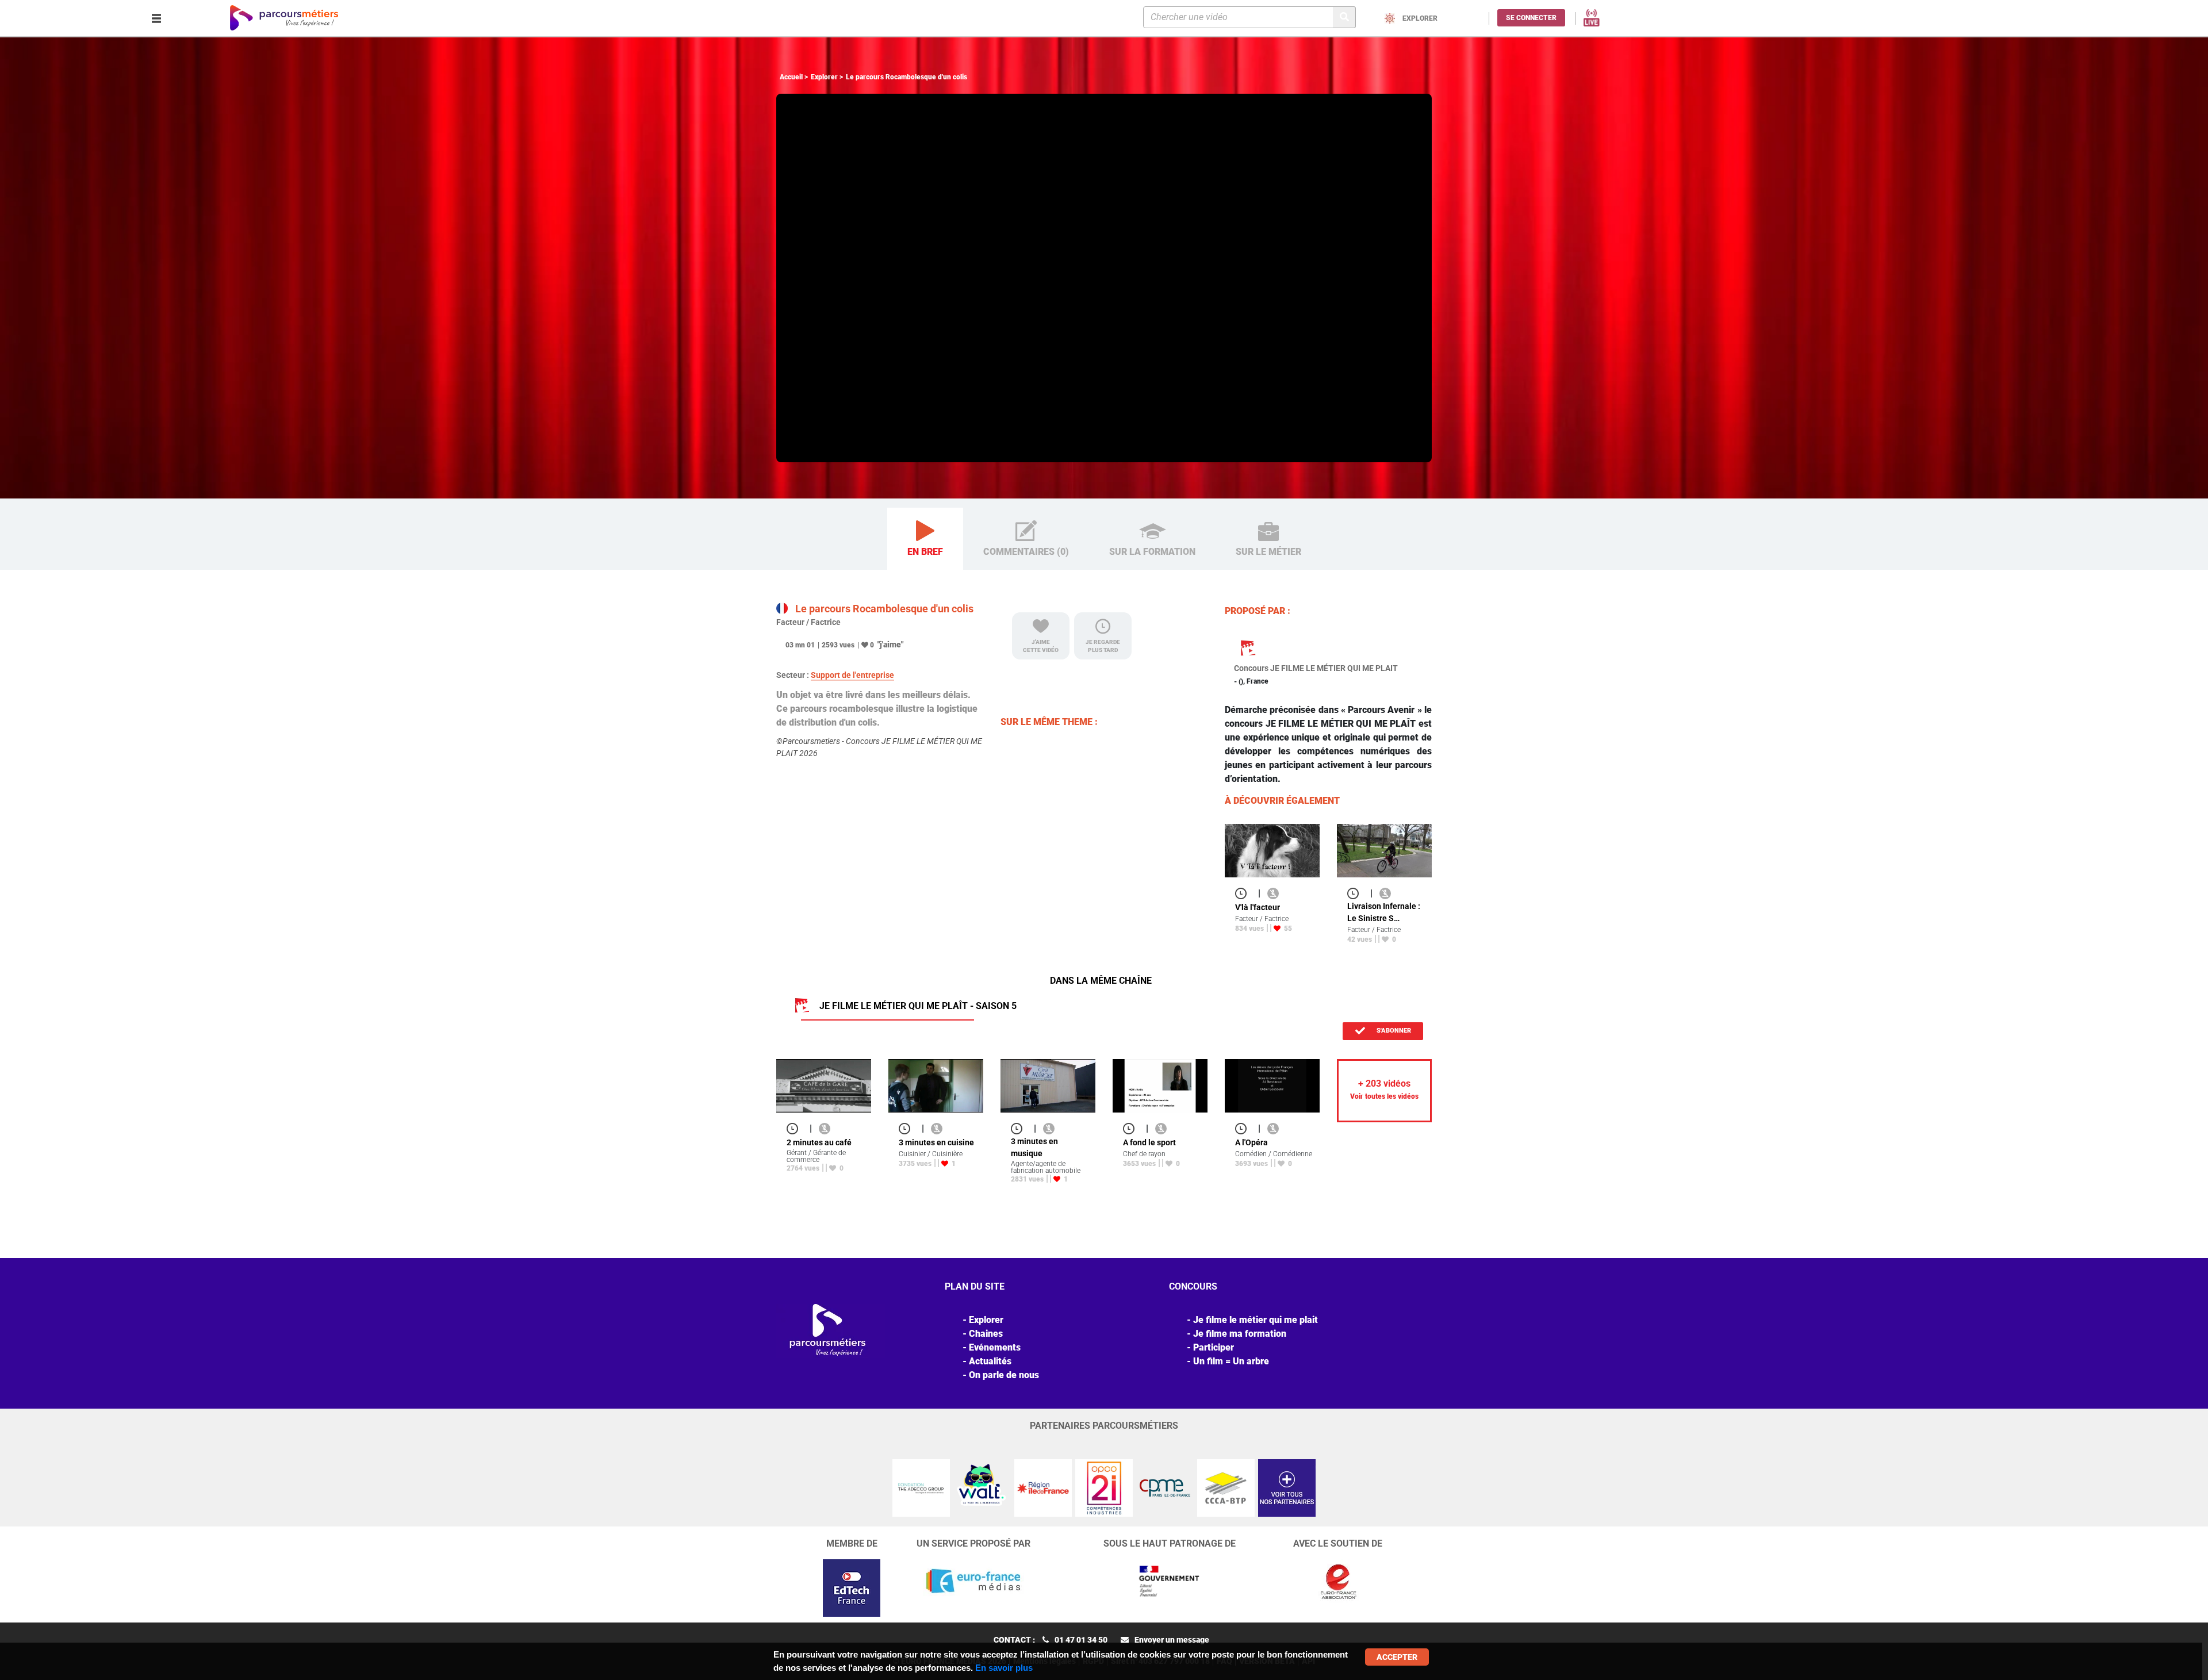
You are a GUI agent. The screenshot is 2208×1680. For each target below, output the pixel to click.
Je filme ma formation (1240, 1334)
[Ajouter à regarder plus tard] (1244, 893)
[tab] (925, 539)
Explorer (824, 77)
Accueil (791, 77)
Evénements (995, 1347)
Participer (1214, 1347)
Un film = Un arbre (1231, 1361)
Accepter (1397, 1657)
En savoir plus (1004, 1668)
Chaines (986, 1334)
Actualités (990, 1361)
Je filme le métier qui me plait (1256, 1320)
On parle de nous (1004, 1375)
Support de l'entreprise (852, 675)
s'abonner (1393, 1031)
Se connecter (1531, 18)
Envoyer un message (1172, 1640)
